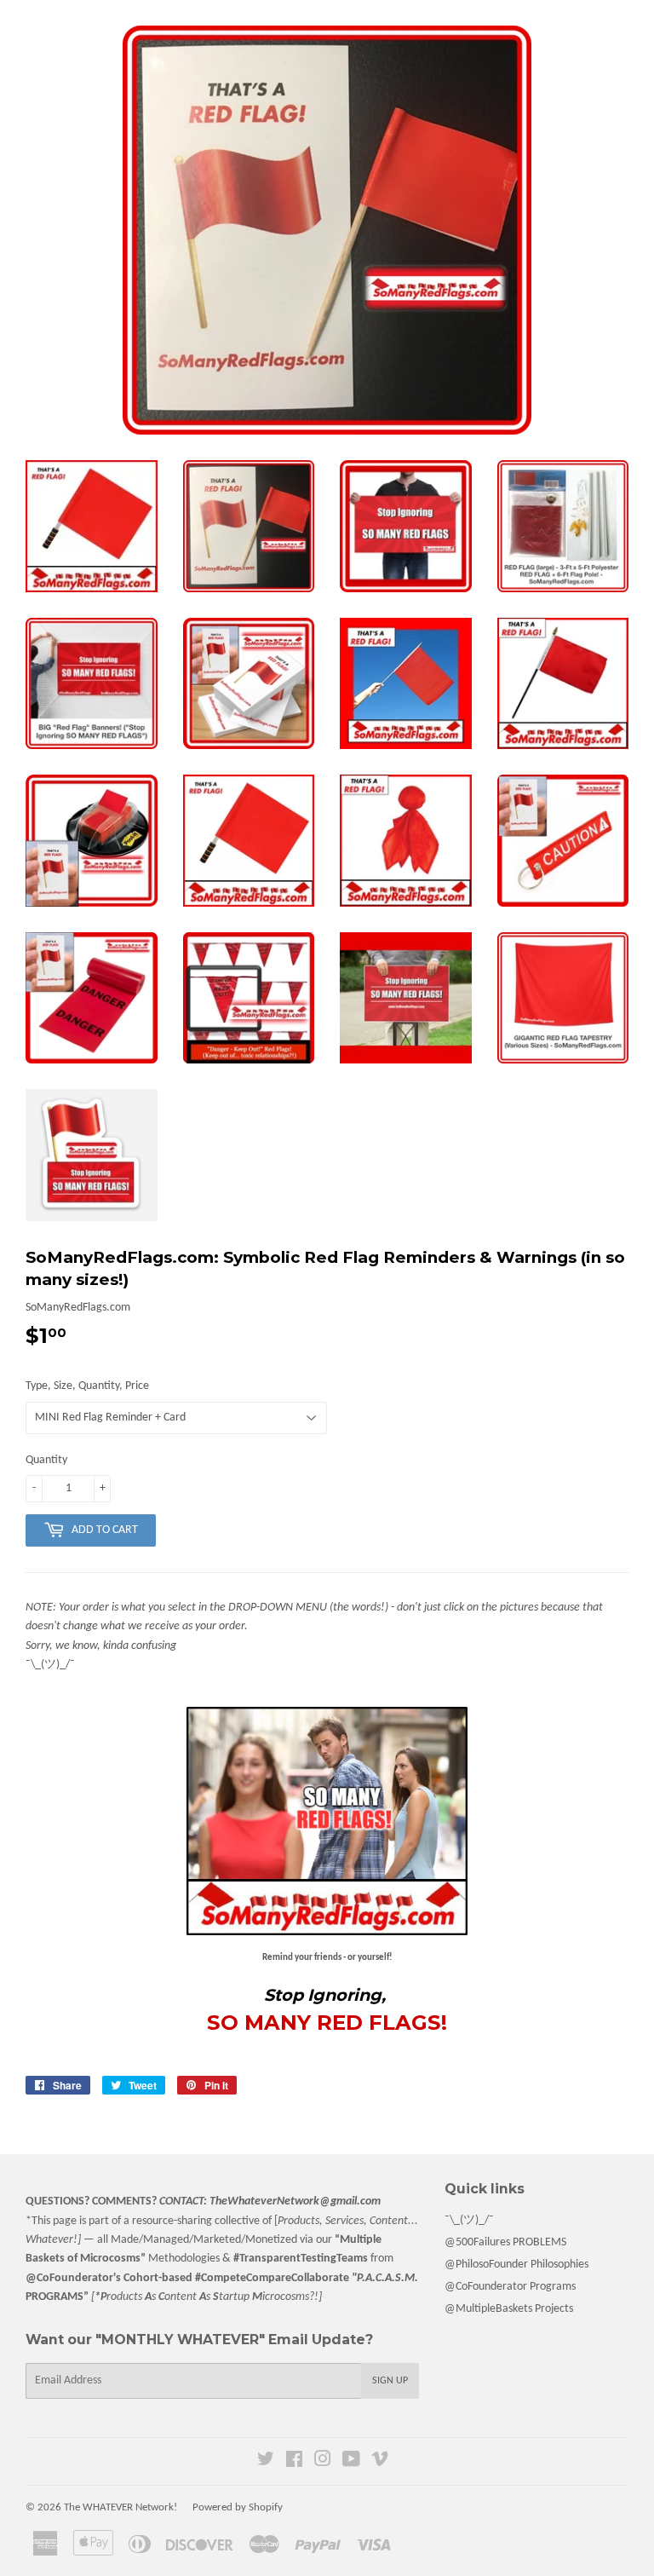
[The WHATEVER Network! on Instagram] (323, 2462)
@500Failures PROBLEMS (505, 2242)
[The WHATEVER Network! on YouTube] (351, 2462)
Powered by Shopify (238, 2507)
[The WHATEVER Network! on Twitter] (266, 2462)
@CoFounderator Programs (510, 2287)
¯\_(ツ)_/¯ (469, 2220)
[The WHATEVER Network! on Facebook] (294, 2462)
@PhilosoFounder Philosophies (516, 2265)
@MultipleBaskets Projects (509, 2309)
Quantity (46, 1460)
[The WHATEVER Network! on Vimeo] (380, 2462)
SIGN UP (390, 2381)
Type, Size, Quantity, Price (87, 1386)
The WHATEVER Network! (120, 2507)
